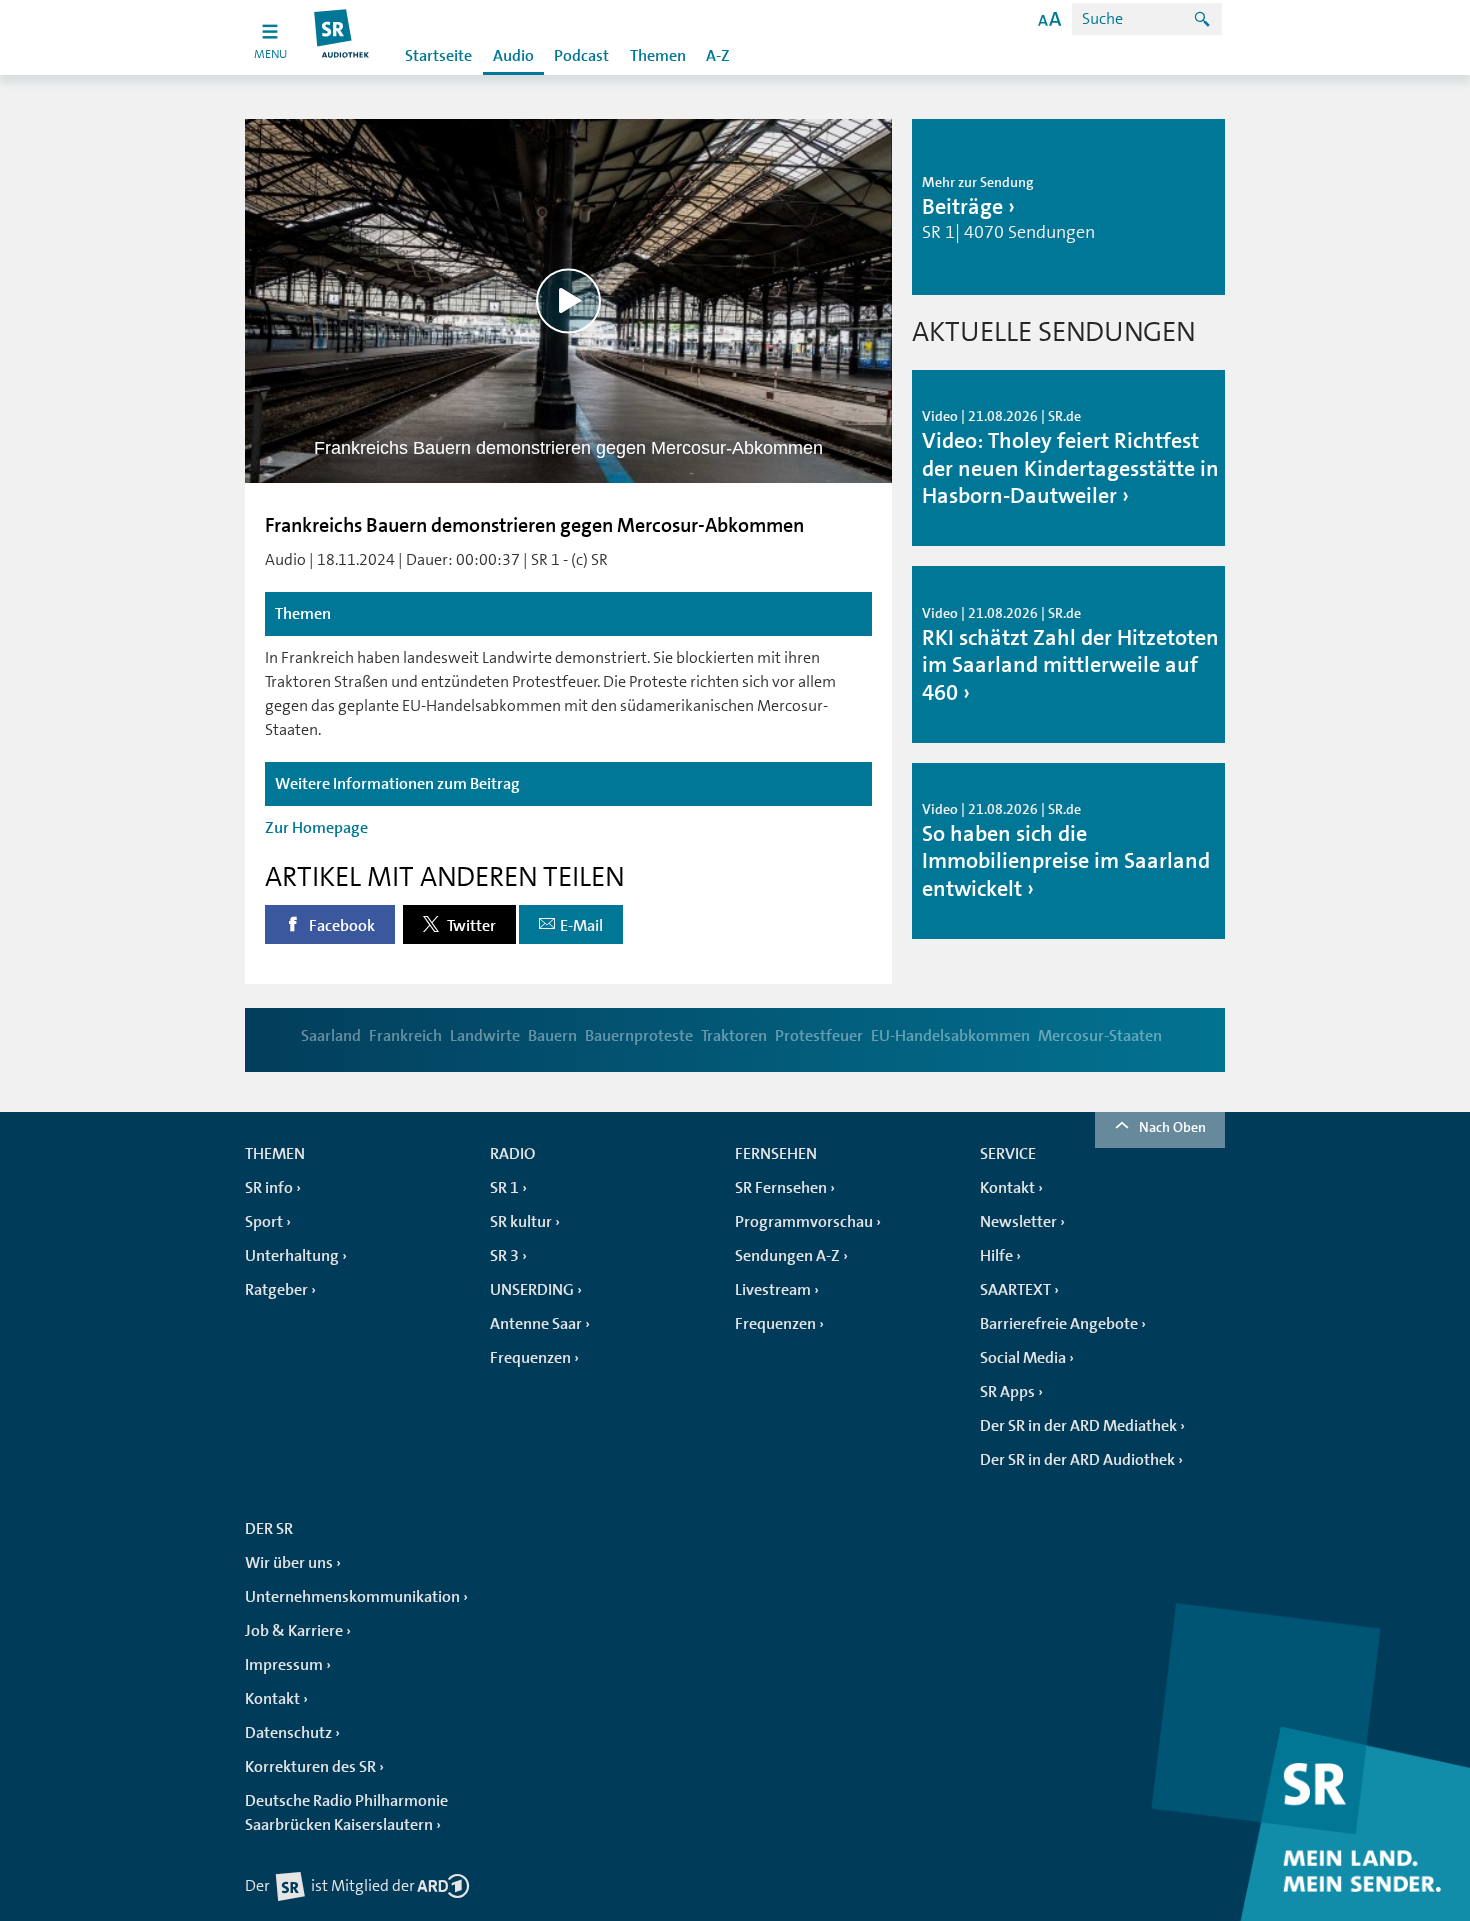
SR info (269, 1188)
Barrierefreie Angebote (1059, 1324)
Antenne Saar (536, 1324)
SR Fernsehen (781, 1188)
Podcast (581, 56)
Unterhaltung (292, 1256)
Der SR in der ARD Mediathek (1078, 1426)
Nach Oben (1172, 1127)
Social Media (1023, 1358)
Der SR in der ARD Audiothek (1077, 1460)
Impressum (284, 1665)
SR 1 (504, 1188)
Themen (658, 56)
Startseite (438, 56)
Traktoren (734, 1036)
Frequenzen (530, 1358)
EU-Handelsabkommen (950, 1036)
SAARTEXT (1015, 1290)
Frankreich (405, 1036)
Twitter (470, 926)
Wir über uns (289, 1563)
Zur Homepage (316, 828)
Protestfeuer (819, 1036)
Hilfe (996, 1256)
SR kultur (521, 1222)
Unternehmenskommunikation (352, 1597)
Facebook (340, 926)
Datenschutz (288, 1733)
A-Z (718, 56)
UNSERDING (532, 1290)
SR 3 (504, 1256)
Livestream (773, 1290)
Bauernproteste (639, 1036)
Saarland (331, 1036)
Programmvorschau (804, 1222)
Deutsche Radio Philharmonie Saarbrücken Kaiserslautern (346, 1813)
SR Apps (1007, 1392)
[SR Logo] (342, 37)
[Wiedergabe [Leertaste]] (568, 300)
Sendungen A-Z (787, 1256)
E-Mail (581, 926)
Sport (264, 1222)
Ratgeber (276, 1290)
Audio (513, 56)
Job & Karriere (294, 1631)
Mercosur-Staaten (1100, 1036)
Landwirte (485, 1036)
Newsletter (1018, 1222)
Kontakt (1007, 1188)
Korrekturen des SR (310, 1767)
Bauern (552, 1036)
